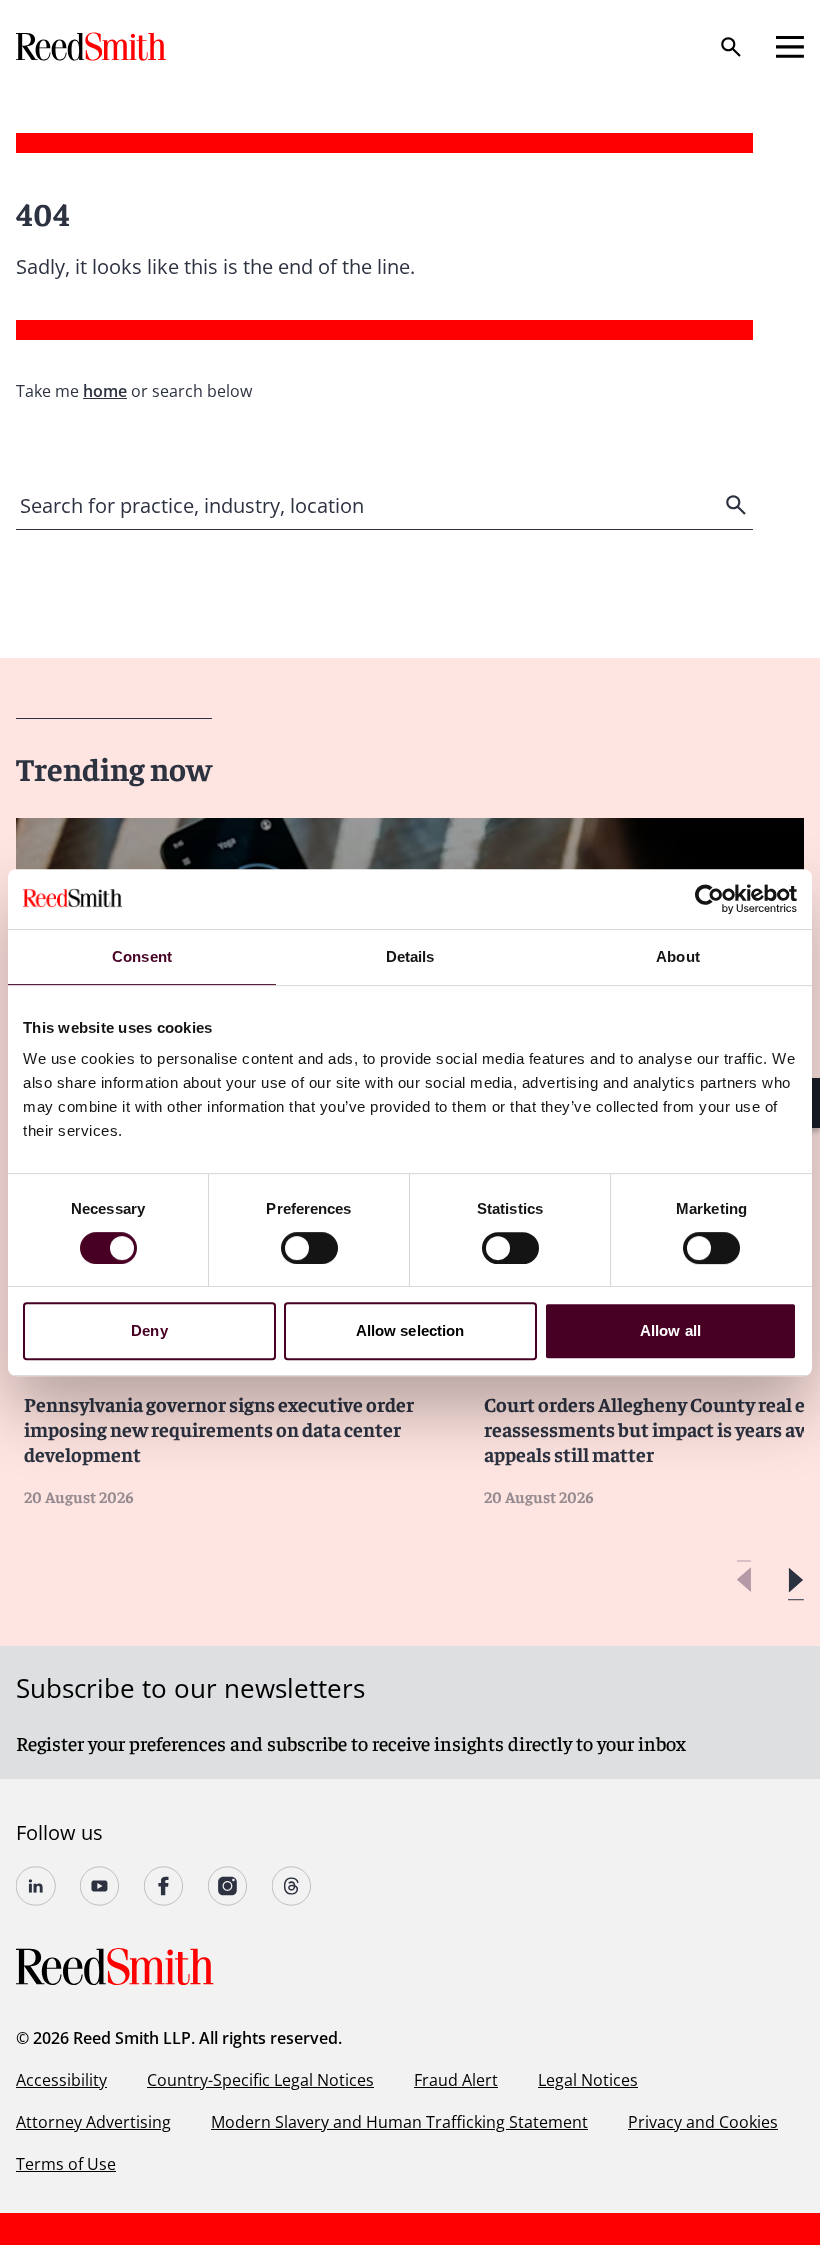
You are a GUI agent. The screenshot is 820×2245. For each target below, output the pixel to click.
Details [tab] (410, 956)
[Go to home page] (93, 46)
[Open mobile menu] (790, 47)
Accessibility (61, 2080)
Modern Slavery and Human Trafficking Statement (399, 2122)
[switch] (309, 1248)
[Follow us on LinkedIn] (36, 1886)
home (105, 391)
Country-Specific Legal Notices (260, 2080)
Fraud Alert (456, 2080)
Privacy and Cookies (703, 2122)
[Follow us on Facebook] (164, 1886)
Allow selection (410, 1330)
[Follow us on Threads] (292, 1886)
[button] (795, 1580)
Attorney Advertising (93, 2122)
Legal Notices (588, 2080)
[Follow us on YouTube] (100, 1886)
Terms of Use (66, 2164)
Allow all (670, 1330)
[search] (738, 505)
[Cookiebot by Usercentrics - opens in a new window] (709, 899)
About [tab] (678, 956)
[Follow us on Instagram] (228, 1886)
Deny (149, 1330)
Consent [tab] (142, 956)
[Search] (731, 47)
